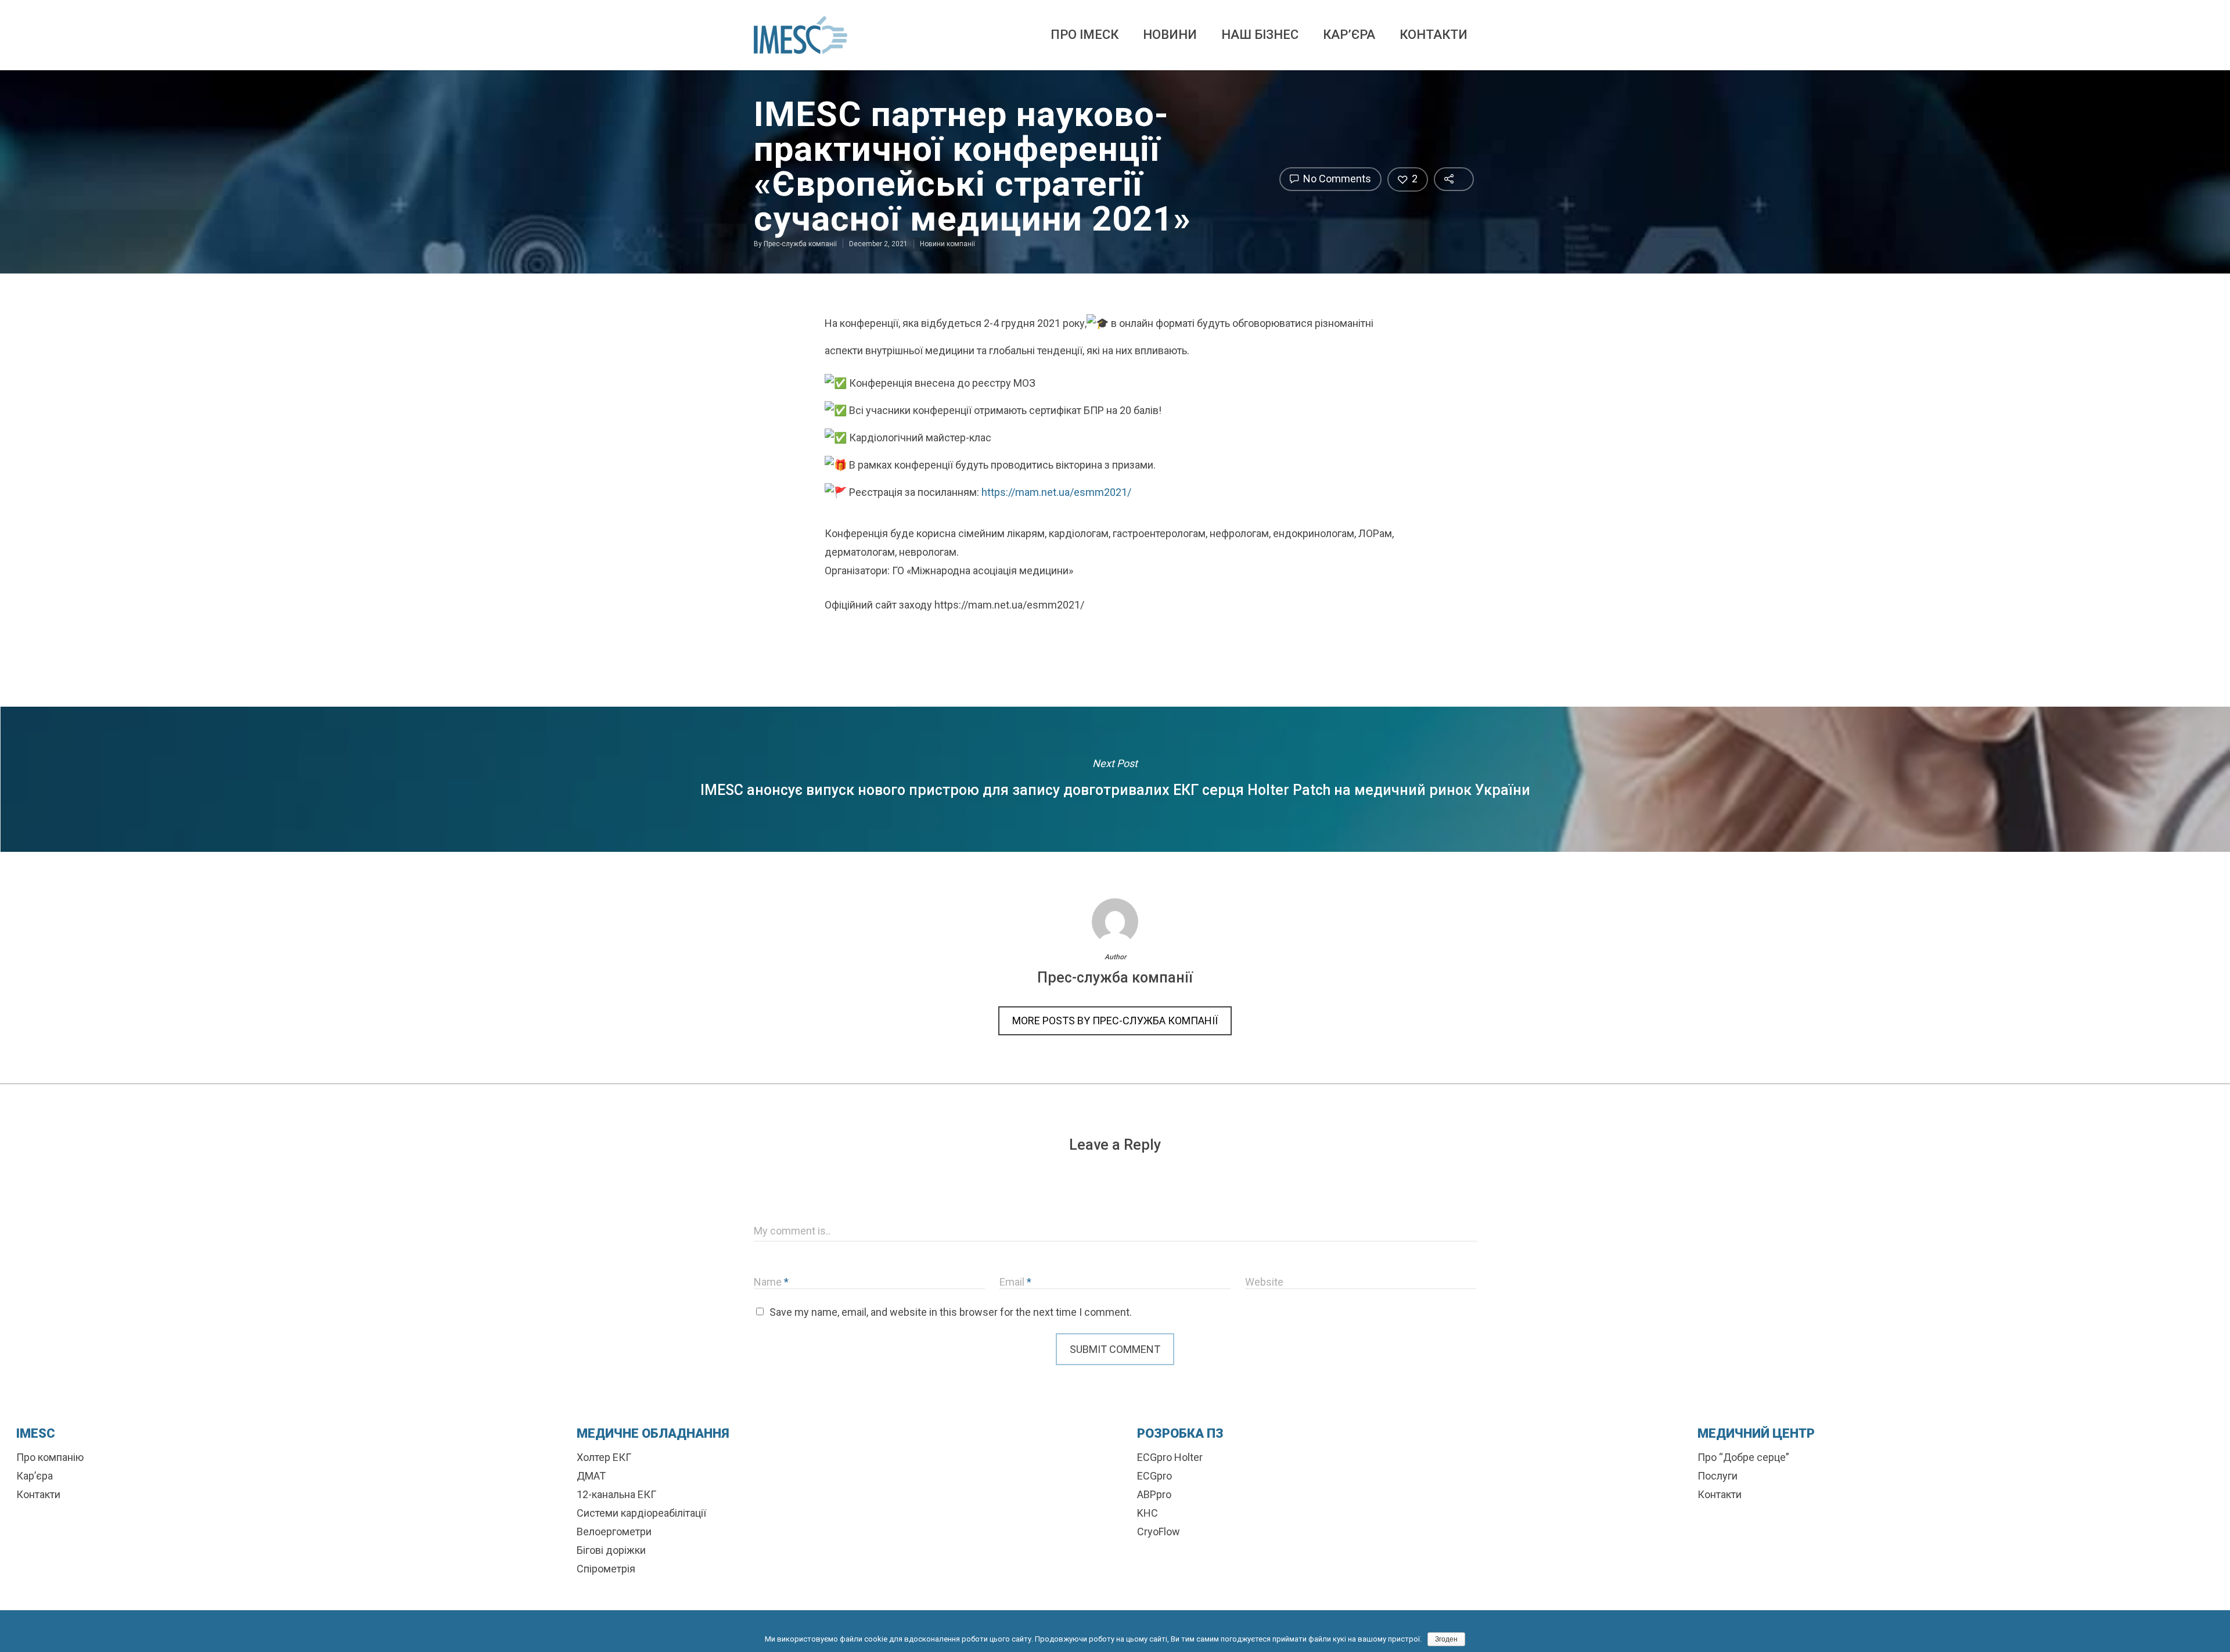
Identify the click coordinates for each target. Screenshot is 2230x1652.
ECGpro (1154, 1476)
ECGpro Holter (1170, 1457)
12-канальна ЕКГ (616, 1494)
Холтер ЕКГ (604, 1457)
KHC (1148, 1513)
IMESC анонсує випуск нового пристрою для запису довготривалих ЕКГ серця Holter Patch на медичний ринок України (1115, 779)
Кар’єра (1349, 35)
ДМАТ (591, 1476)
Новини (1170, 35)
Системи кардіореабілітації (641, 1513)
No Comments (1336, 179)
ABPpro (1154, 1494)
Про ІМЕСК (1085, 35)
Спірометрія (606, 1569)
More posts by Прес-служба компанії (1115, 1021)
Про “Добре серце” (1743, 1457)
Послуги (1718, 1476)
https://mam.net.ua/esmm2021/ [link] (1056, 492)
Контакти (1434, 35)
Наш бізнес (1260, 35)
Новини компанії (947, 244)
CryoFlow (1159, 1532)
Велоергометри (614, 1532)
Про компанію (50, 1457)
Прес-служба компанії (800, 244)
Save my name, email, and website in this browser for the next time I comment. (951, 1312)
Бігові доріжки (611, 1550)
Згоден (1446, 1639)
